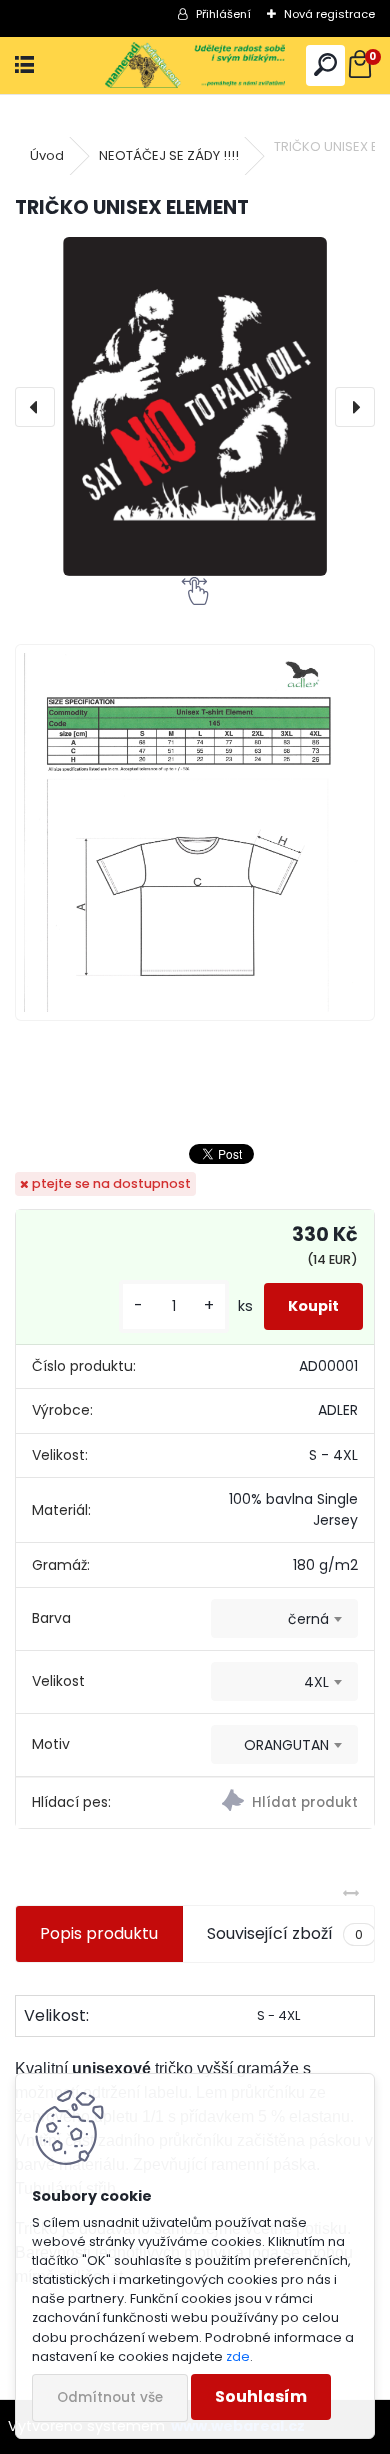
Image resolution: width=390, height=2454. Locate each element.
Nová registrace (329, 14)
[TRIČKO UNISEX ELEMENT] (195, 406)
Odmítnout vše (110, 2397)
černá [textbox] (308, 1619)
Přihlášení (223, 14)
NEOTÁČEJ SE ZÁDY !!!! (169, 155)
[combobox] (284, 1619)
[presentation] (35, 407)
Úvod (47, 155)
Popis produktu (99, 1933)
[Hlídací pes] (284, 1803)
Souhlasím (261, 2396)
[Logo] (195, 65)
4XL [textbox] (316, 1682)
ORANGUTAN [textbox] (286, 1745)
